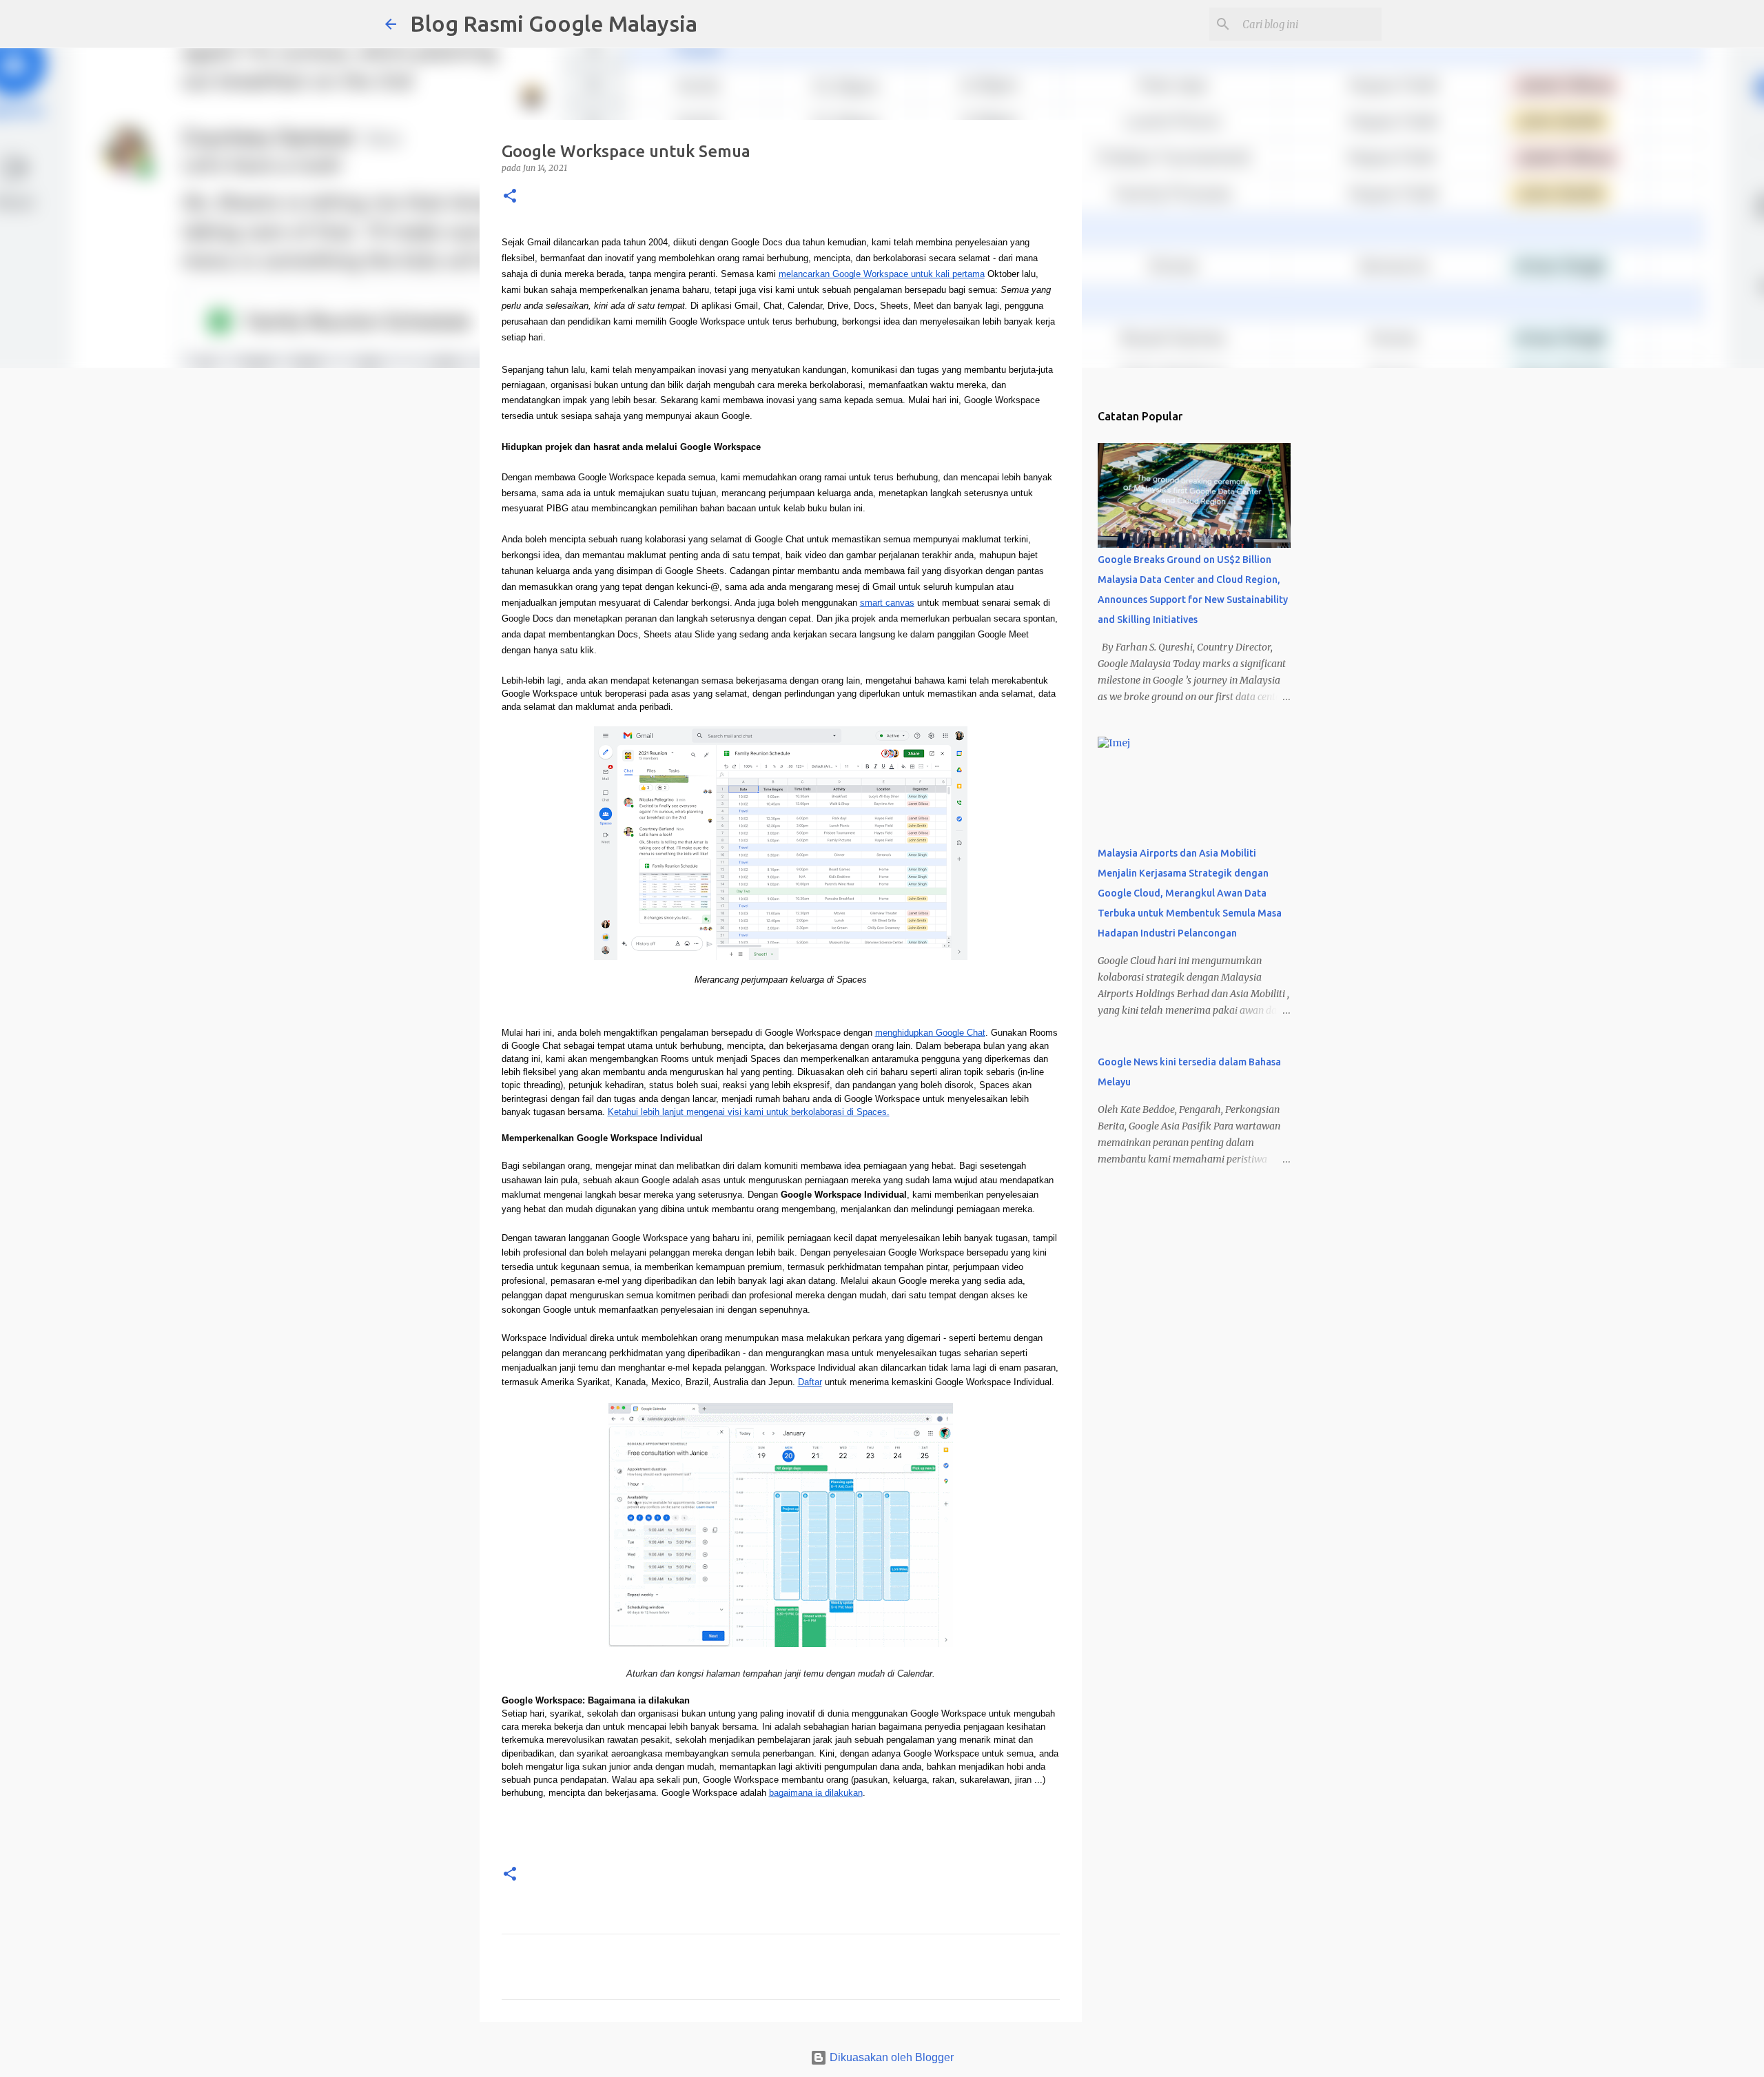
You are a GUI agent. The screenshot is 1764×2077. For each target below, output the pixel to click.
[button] (510, 197)
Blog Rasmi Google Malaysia (554, 23)
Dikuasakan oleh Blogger (890, 2057)
